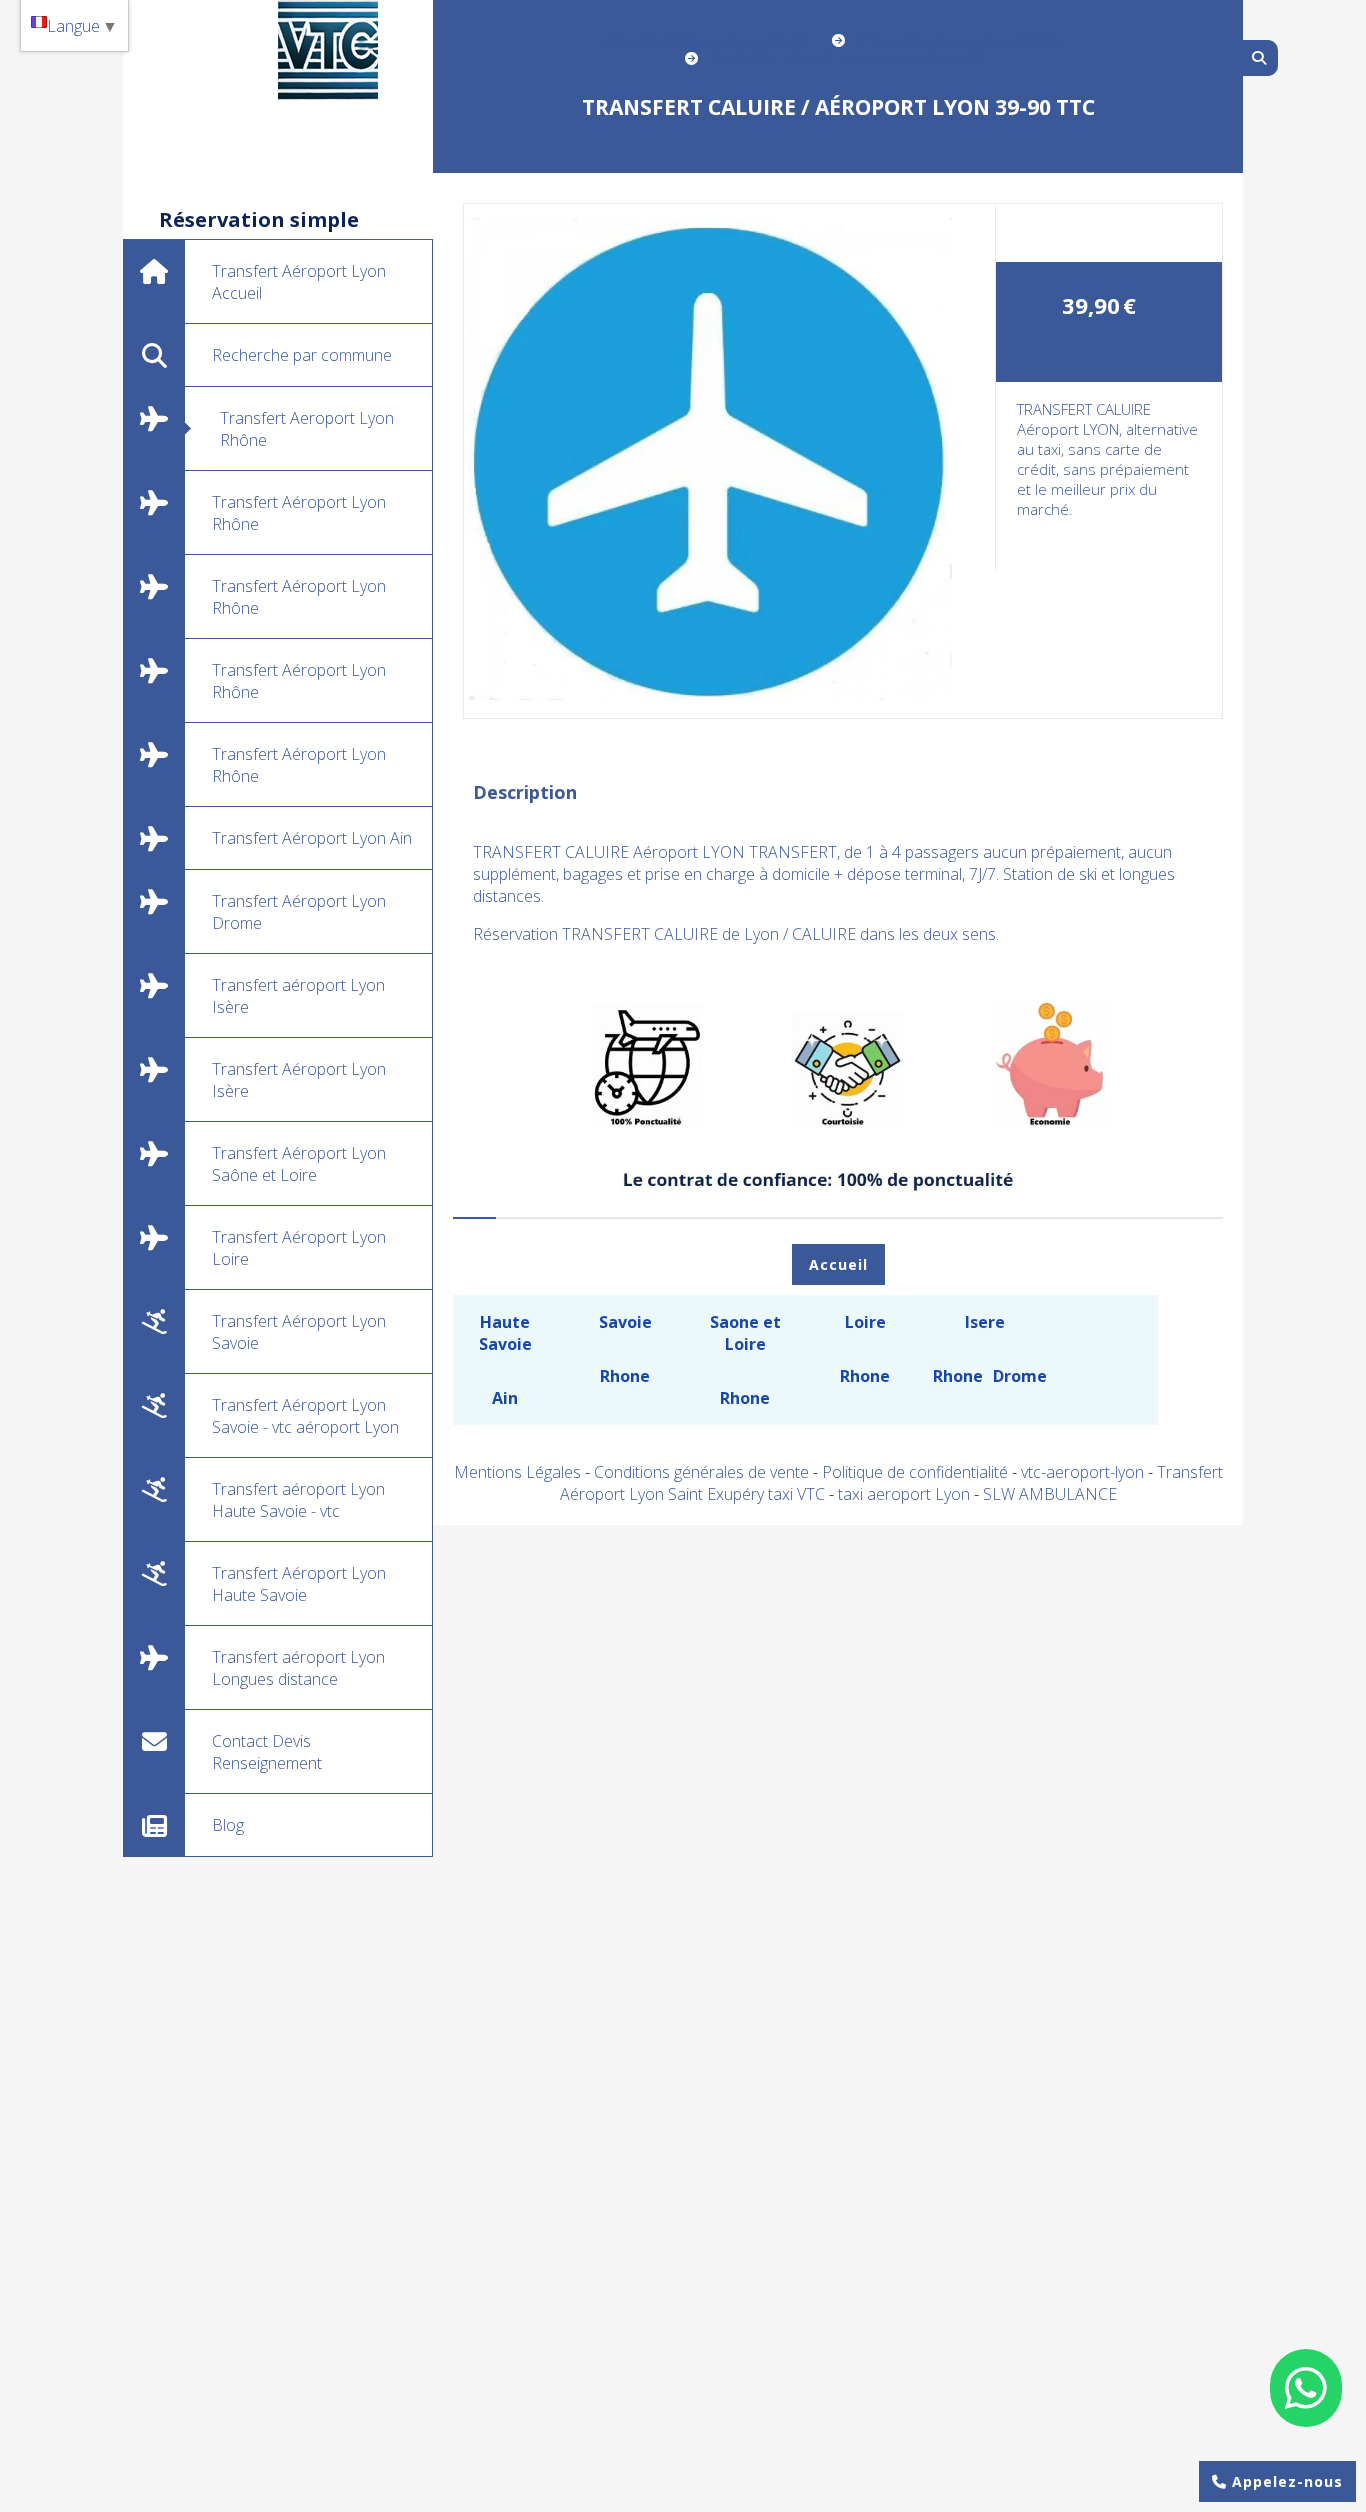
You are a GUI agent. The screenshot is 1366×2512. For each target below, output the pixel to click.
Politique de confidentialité (915, 1472)
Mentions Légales (517, 1472)
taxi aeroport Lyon (906, 1494)
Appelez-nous (1285, 2481)
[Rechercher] (1260, 58)
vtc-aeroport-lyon (1084, 1472)
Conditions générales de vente (701, 1472)
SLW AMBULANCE (1050, 1494)
